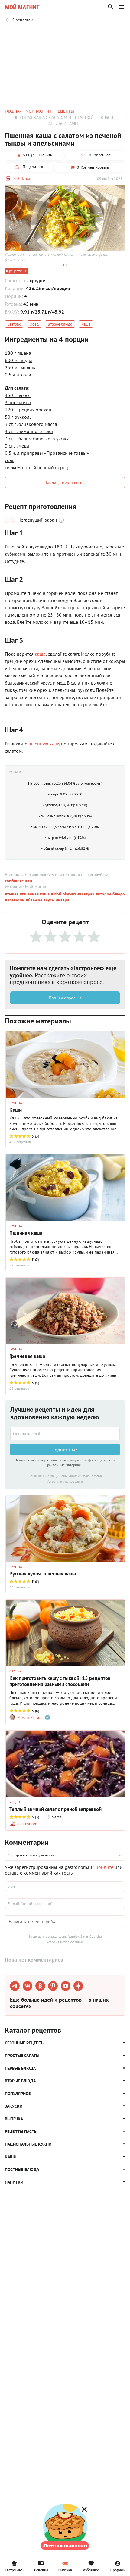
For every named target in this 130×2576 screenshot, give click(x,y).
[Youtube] (66, 1986)
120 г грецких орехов (28, 410)
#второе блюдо (110, 894)
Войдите (104, 1867)
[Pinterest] (53, 1986)
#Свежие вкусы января (47, 900)
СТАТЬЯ (15, 1671)
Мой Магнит (22, 178)
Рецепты (41, 2570)
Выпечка (65, 2570)
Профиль (117, 2570)
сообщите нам (18, 881)
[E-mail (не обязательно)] (65, 1904)
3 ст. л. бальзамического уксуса (37, 439)
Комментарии (112, 35)
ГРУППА (16, 1103)
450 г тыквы (18, 395)
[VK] (28, 1986)
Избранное (91, 2570)
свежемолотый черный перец (36, 467)
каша (40, 654)
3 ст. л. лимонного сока (29, 431)
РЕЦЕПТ (16, 1802)
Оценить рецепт (35, 35)
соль (10, 460)
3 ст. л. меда (17, 446)
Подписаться (65, 1450)
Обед (34, 324)
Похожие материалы (74, 35)
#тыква (12, 894)
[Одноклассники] (40, 1986)
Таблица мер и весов (65, 482)
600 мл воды (18, 360)
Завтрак (14, 324)
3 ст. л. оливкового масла (31, 424)
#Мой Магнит (63, 894)
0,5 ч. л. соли (18, 375)
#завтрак (85, 894)
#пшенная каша (34, 894)
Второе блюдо (60, 324)
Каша (86, 324)
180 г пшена (18, 353)
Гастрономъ (14, 2570)
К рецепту (14, 271)
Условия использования (65, 1481)
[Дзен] (78, 1986)
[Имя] (65, 1887)
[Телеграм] (15, 1986)
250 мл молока (21, 367)
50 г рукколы (19, 417)
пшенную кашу (44, 744)
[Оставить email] (65, 1434)
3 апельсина (18, 402)
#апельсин (15, 900)
